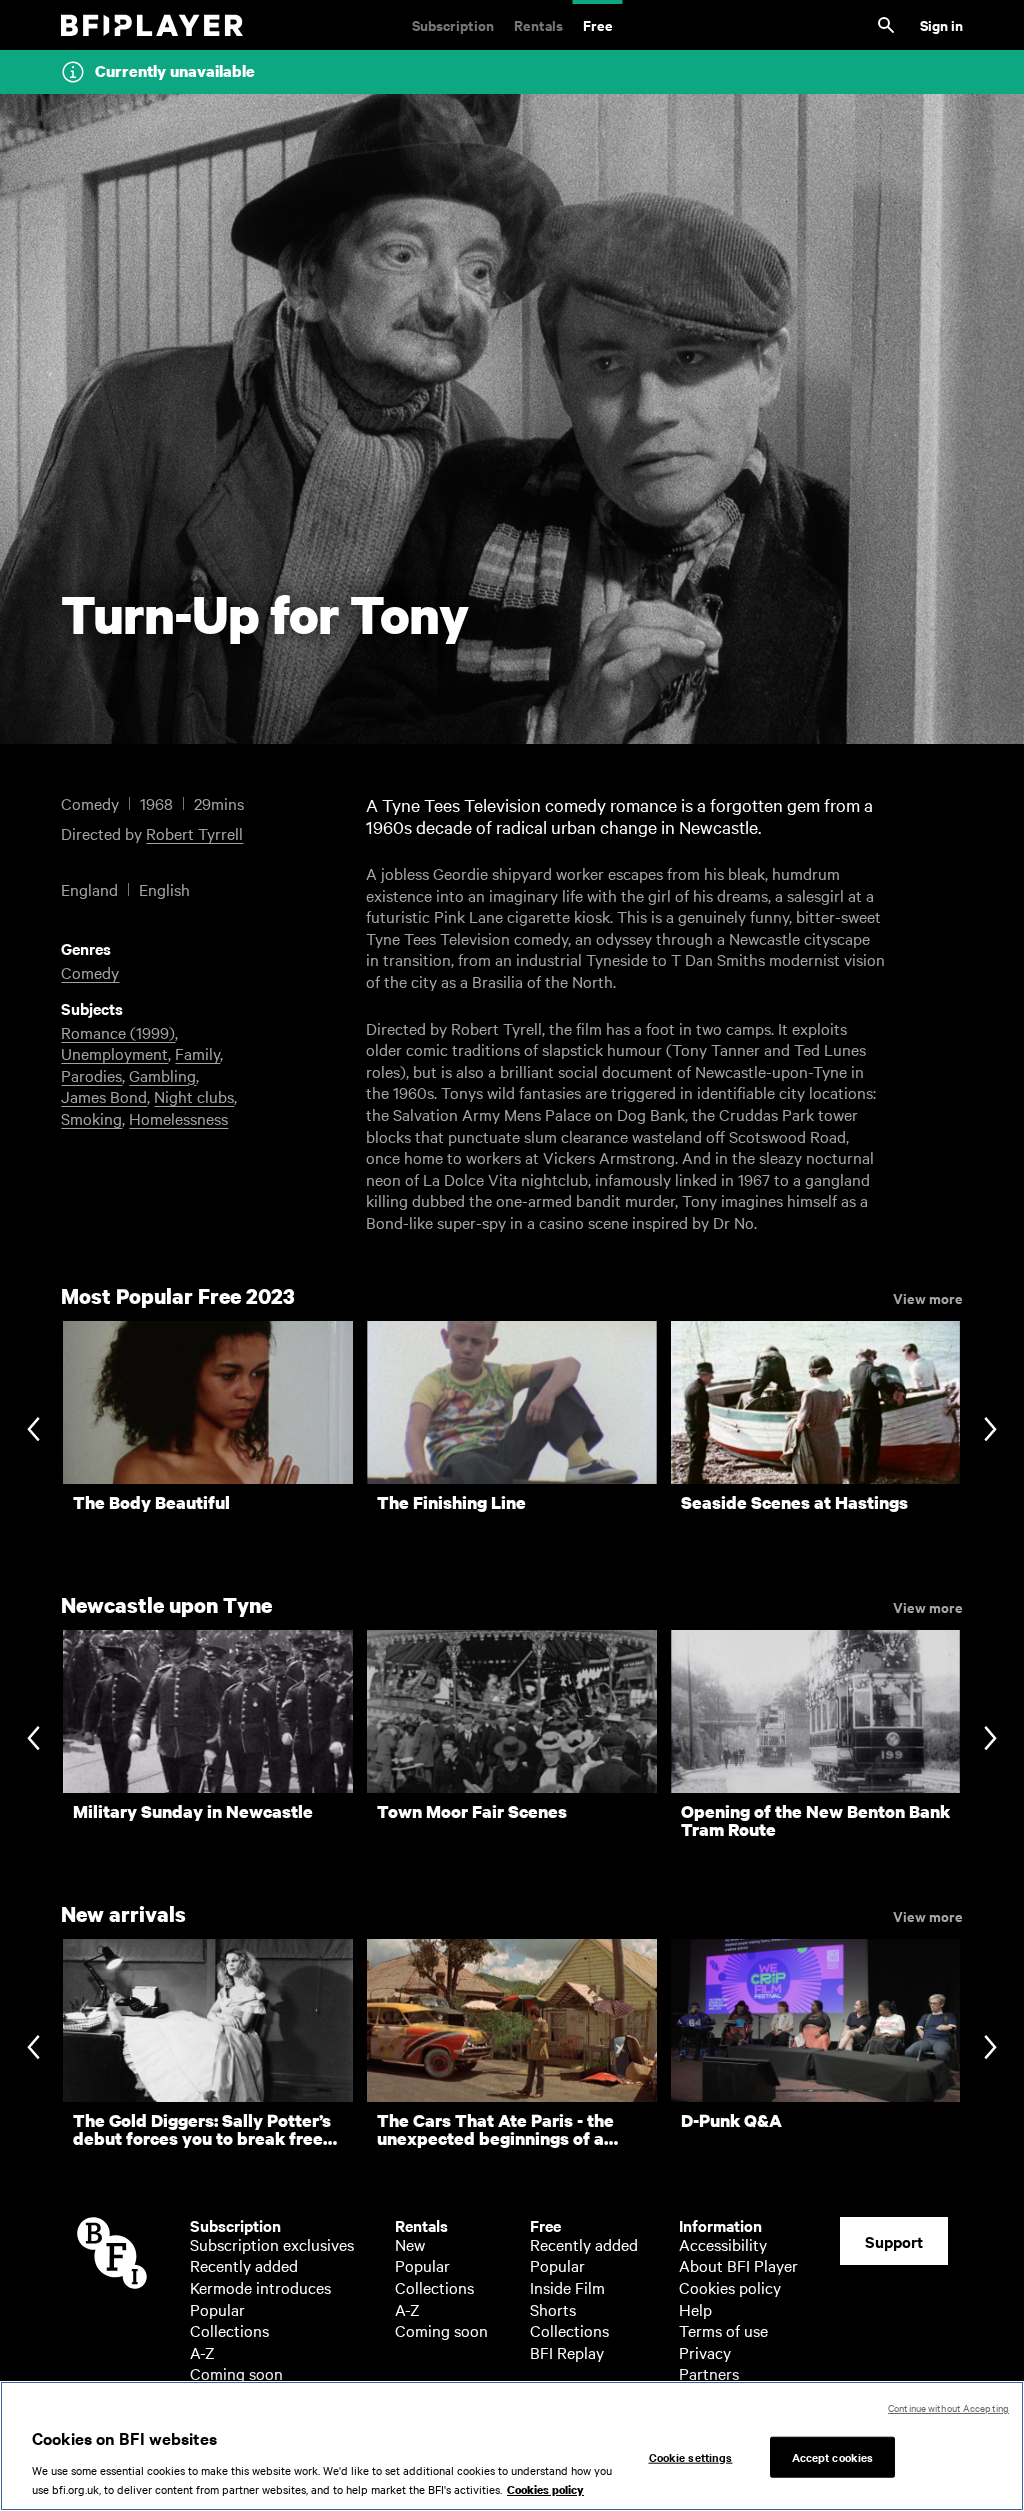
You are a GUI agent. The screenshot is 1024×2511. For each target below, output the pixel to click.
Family (197, 1053)
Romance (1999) (118, 1032)
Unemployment (114, 1053)
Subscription (453, 24)
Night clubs (194, 1096)
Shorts (553, 2309)
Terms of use (723, 2330)
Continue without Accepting (948, 2407)
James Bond (104, 1096)
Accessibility (723, 2244)
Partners (709, 2373)
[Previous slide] (33, 1430)
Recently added (244, 2265)
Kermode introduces (260, 2287)
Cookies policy (730, 2287)
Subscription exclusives (272, 2244)
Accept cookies (833, 2456)
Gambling (162, 1075)
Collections (229, 2330)
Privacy (705, 2352)
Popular (217, 2309)
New (410, 2244)
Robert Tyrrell (194, 833)
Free (598, 24)
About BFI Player (738, 2265)
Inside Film (567, 2287)
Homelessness (178, 1118)
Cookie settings (691, 2456)
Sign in (941, 24)
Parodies (91, 1075)
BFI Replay (567, 2352)
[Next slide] (990, 1430)
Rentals (538, 24)
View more (928, 1297)
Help (695, 2309)
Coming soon (236, 2373)
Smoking (91, 1118)
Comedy (90, 972)
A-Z (202, 2352)
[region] (512, 2446)
